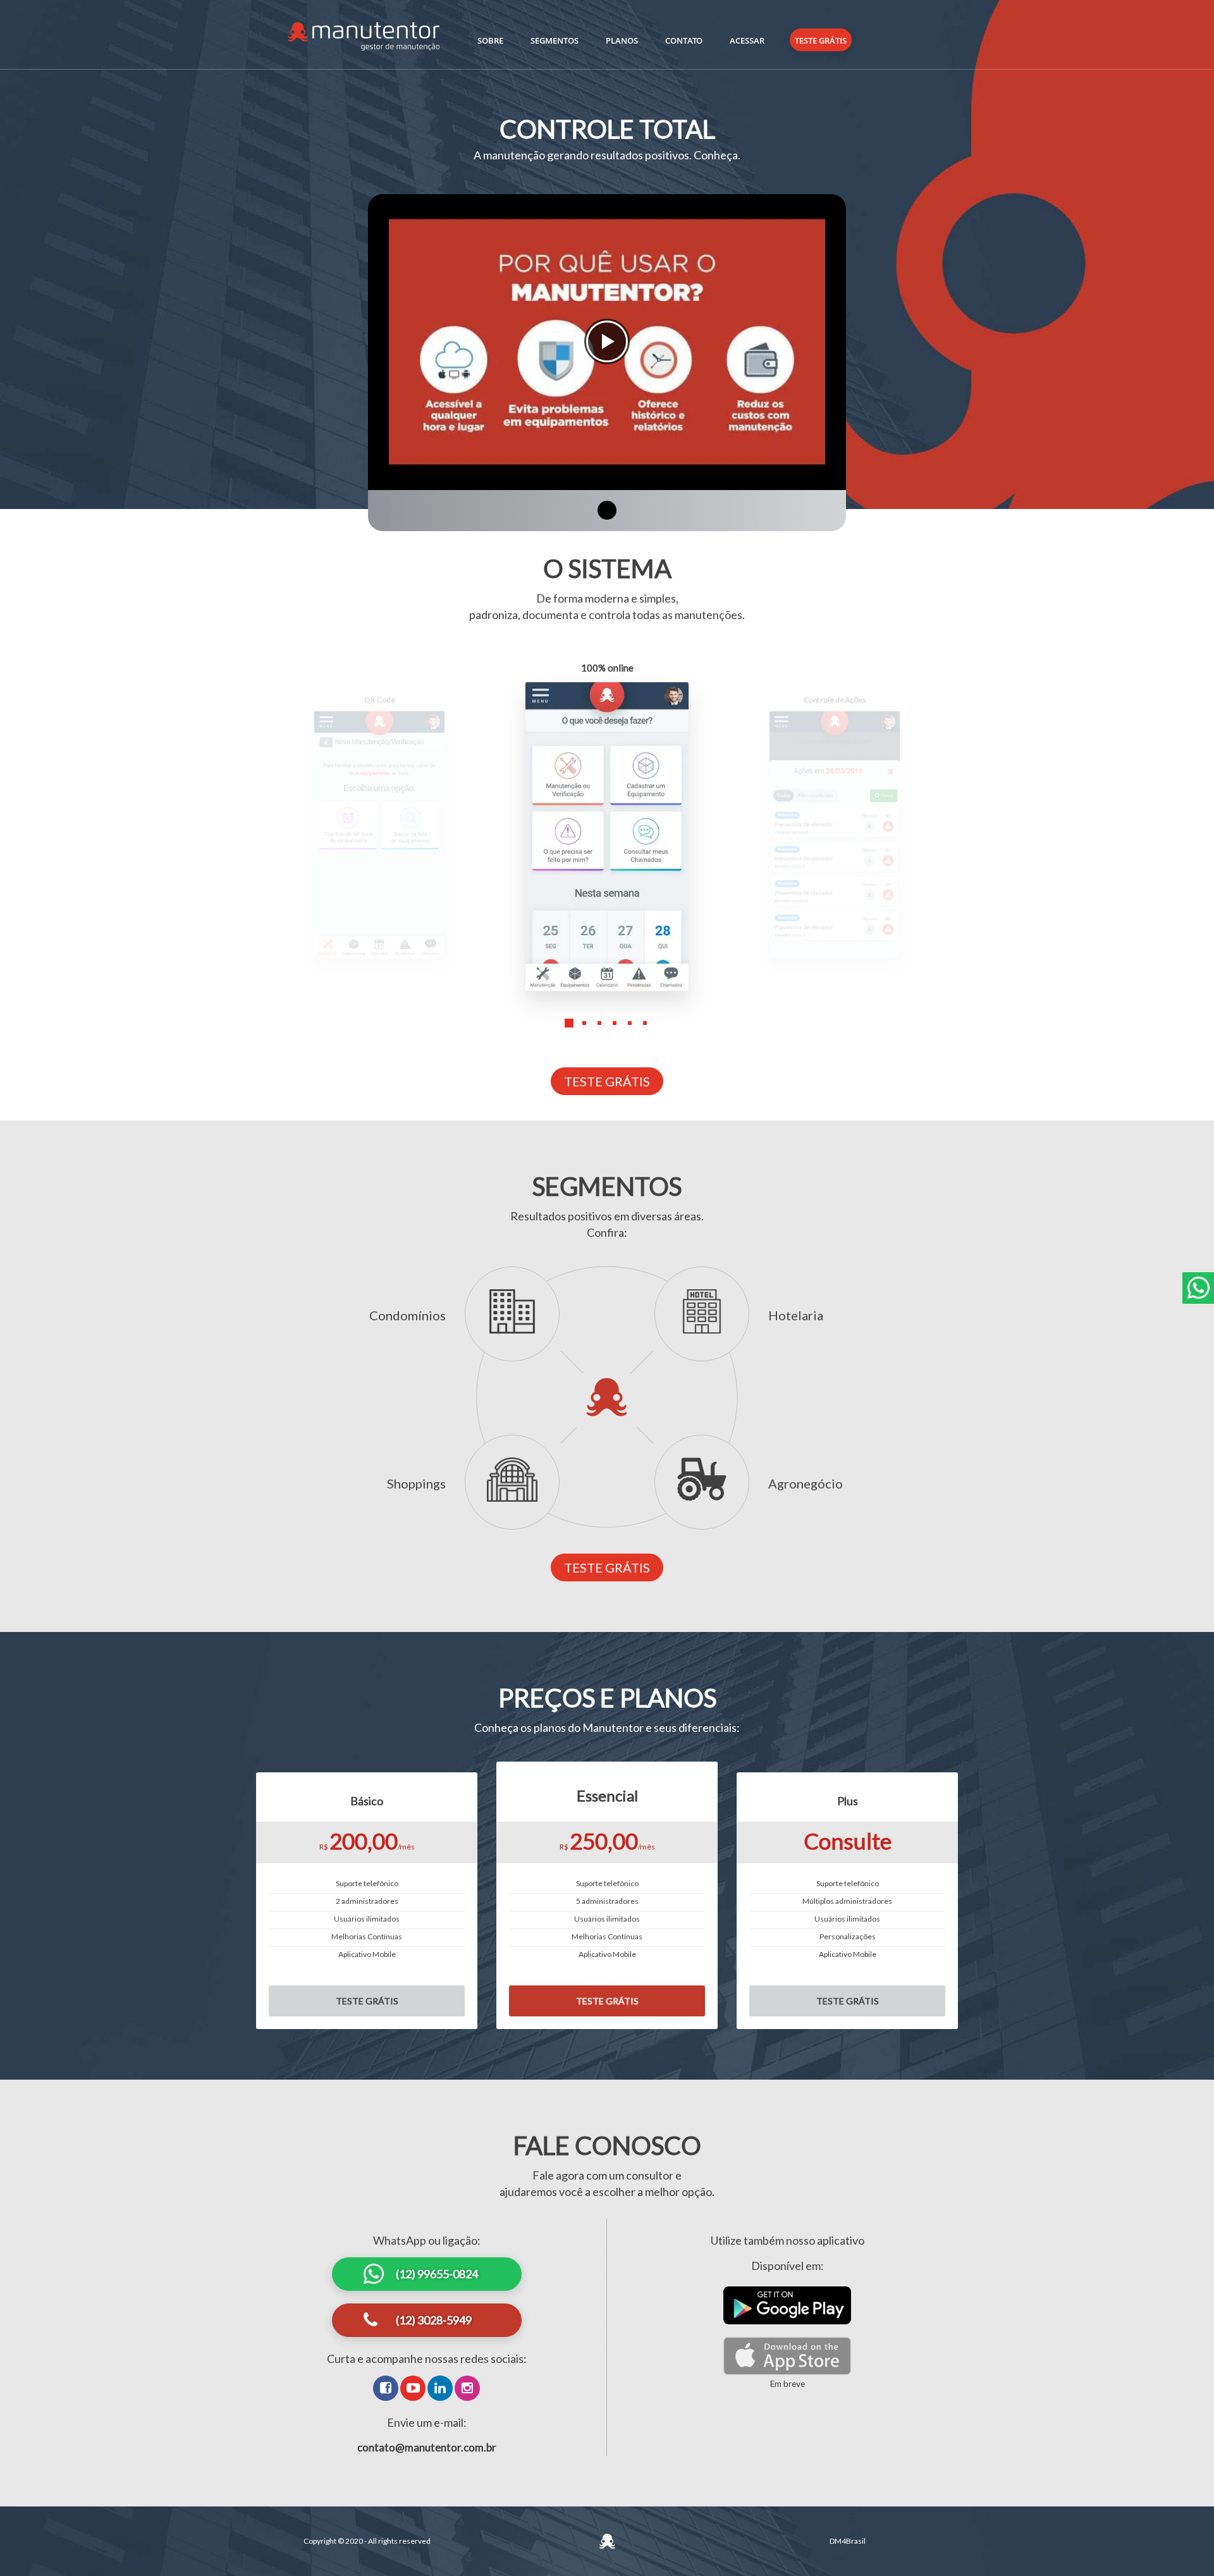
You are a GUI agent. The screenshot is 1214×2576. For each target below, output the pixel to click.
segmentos (555, 40)
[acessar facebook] (386, 2388)
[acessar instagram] (467, 2388)
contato (684, 40)
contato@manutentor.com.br (427, 2447)
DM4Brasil (848, 2541)
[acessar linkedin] (440, 2388)
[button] (569, 1033)
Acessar (747, 40)
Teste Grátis (821, 40)
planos (622, 40)
